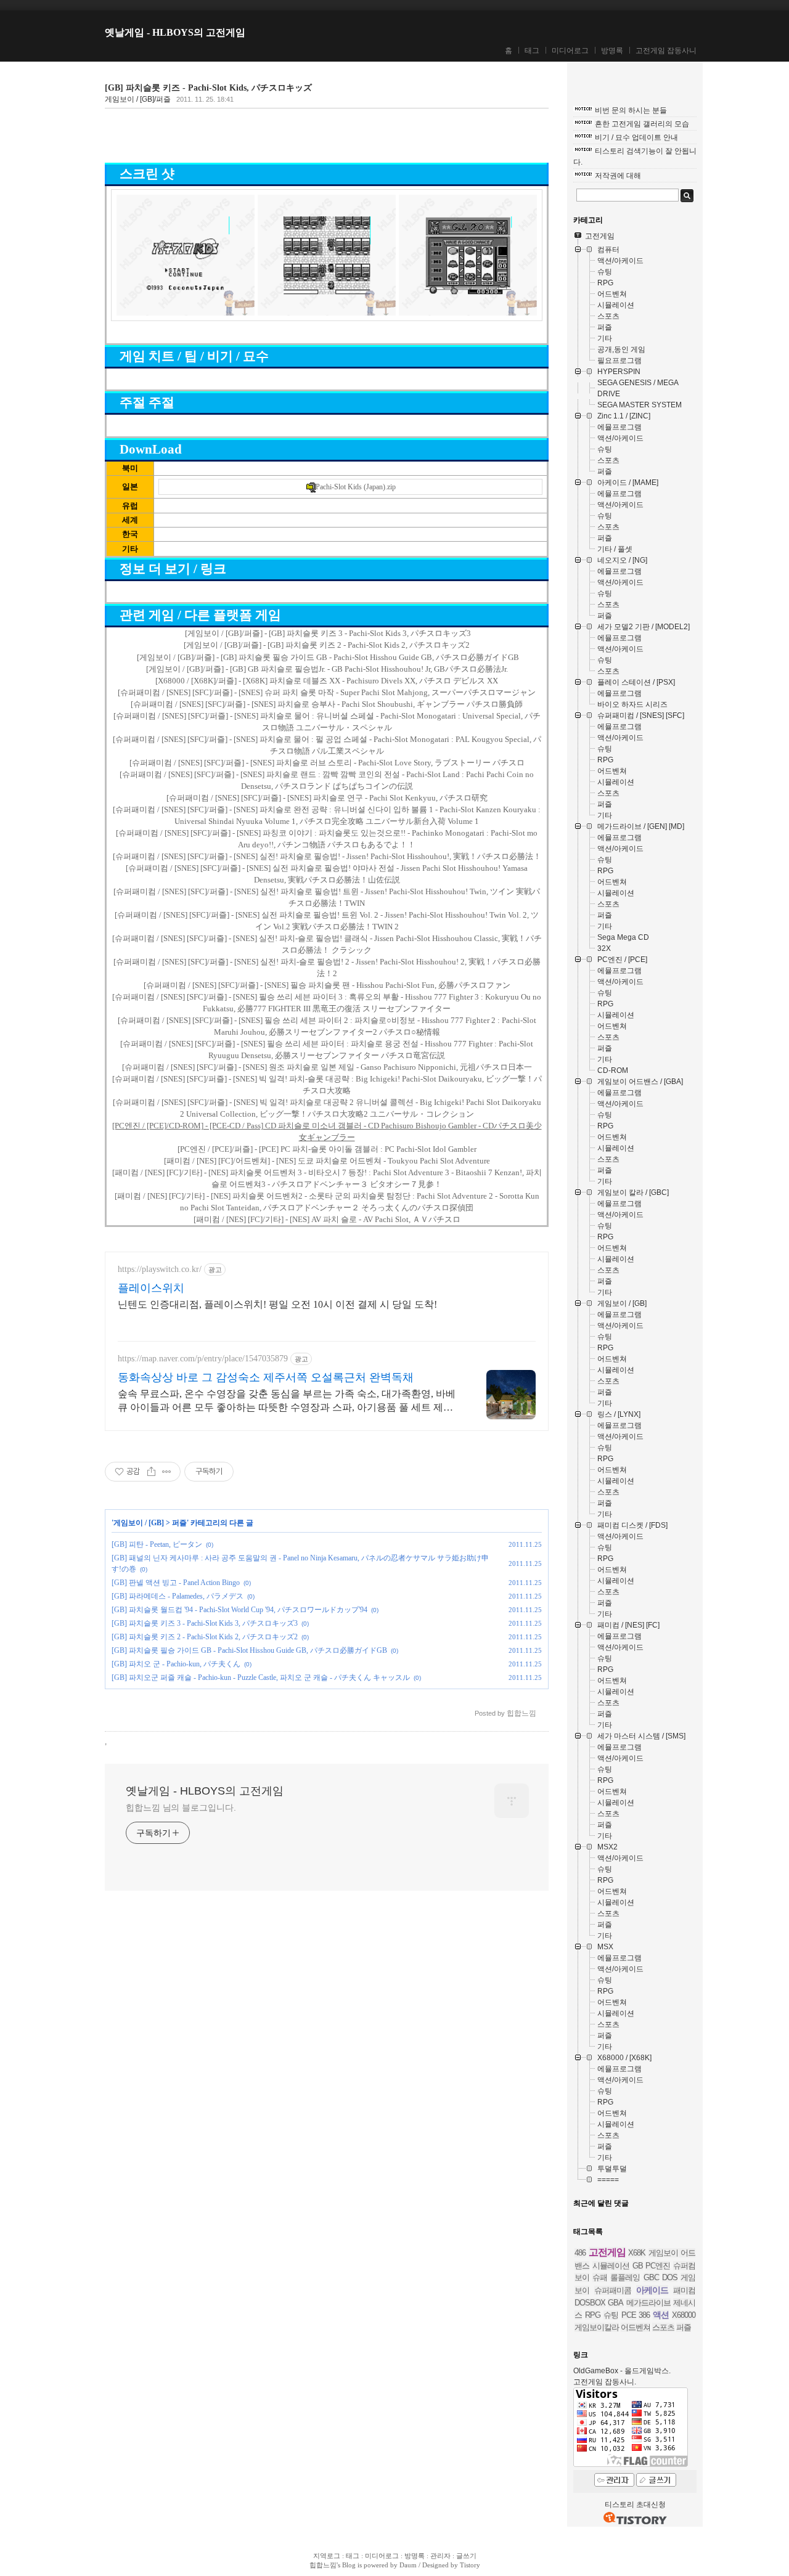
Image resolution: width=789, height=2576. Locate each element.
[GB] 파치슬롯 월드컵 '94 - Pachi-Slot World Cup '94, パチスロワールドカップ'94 (239, 1610)
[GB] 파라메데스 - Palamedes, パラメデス (178, 1596)
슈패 (600, 2277)
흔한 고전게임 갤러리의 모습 (642, 124)
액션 (661, 2315)
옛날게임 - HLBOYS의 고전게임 (175, 32)
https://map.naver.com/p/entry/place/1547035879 (203, 1359)
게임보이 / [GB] (139, 1523)
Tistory (470, 2565)
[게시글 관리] (167, 1472)
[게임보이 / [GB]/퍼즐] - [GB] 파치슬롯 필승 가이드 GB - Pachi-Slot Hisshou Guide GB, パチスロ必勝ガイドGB (328, 657)
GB (638, 2266)
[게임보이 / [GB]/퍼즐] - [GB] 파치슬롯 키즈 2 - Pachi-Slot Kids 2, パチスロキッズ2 (327, 645)
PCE (629, 2315)
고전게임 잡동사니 (666, 51)
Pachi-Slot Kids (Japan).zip (356, 487)
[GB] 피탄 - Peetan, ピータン (157, 1544)
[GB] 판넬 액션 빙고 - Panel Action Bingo (176, 1583)
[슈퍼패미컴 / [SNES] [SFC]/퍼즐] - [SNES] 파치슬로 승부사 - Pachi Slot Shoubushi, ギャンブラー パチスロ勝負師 (327, 704)
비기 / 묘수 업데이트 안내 (636, 137)
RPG (593, 2315)
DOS (670, 2277)
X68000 (684, 2315)
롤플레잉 (625, 2277)
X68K (637, 2253)
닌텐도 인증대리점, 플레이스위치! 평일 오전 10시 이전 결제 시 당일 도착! (277, 1304)
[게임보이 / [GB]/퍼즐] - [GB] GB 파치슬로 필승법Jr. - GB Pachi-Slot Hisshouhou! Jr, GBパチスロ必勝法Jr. (327, 669)
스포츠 (663, 2327)
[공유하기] (151, 1472)
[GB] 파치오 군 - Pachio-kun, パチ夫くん (176, 1664)
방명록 (612, 51)
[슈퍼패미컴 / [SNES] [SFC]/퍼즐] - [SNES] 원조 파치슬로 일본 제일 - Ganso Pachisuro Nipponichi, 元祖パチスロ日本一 (327, 1067)
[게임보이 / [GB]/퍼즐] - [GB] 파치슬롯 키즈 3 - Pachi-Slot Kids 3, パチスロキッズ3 (328, 633)
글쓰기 (466, 2556)
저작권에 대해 (618, 176)
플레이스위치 (151, 1288)
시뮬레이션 (611, 2266)
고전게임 (607, 2252)
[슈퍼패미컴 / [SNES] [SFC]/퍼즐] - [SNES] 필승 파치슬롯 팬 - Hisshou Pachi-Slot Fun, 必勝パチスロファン (327, 985)
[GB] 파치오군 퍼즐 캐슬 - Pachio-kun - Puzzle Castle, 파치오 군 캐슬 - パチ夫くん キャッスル (261, 1677)
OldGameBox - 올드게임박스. (622, 2371)
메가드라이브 (648, 2303)
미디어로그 (570, 51)
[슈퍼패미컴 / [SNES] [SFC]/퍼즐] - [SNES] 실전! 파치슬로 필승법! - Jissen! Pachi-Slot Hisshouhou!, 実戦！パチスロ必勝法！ (327, 856)
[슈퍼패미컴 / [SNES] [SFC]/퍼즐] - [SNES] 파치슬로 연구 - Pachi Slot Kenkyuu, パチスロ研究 (327, 798)
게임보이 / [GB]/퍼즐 (138, 99)
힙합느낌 (323, 2565)
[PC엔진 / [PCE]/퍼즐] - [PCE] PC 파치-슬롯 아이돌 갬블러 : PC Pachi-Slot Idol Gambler (327, 1149)
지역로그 (327, 2556)
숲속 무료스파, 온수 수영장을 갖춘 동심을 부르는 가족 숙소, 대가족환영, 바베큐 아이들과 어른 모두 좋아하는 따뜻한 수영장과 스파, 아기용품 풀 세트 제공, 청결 (287, 1401)
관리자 (440, 2556)
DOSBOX (590, 2303)
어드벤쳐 (636, 2327)
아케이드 (652, 2290)
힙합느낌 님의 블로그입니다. (181, 1808)
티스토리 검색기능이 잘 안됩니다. (635, 157)
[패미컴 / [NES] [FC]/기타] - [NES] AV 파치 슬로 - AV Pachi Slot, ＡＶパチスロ (327, 1219)
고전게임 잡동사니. (605, 2382)
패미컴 (684, 2290)
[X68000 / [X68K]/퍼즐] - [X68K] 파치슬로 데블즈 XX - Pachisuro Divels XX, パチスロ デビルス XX (327, 681)
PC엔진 (658, 2266)
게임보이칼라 (597, 2327)
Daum (408, 2565)
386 (644, 2315)
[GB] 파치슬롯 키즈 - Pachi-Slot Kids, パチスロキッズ (208, 88)
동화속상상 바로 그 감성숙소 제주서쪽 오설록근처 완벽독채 (266, 1377)
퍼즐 (179, 1523)
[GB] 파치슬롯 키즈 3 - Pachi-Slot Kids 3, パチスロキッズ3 (205, 1623)
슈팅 (611, 2315)
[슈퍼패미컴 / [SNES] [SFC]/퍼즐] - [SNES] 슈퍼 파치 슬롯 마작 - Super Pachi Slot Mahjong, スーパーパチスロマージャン (327, 692)
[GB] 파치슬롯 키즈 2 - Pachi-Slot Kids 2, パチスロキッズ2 (205, 1637)
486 (580, 2253)
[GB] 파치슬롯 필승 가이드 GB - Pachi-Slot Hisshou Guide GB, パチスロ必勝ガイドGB (249, 1650)
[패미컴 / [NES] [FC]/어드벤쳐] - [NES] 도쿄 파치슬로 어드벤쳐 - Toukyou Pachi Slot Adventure (327, 1161)
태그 (532, 51)
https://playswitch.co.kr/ (160, 1269)
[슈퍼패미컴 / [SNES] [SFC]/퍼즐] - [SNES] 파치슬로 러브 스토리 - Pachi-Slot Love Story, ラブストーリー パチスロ (327, 763)
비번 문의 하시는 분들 (631, 110)
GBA (615, 2303)
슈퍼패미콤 (613, 2290)
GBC (651, 2277)
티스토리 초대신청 (635, 2505)
